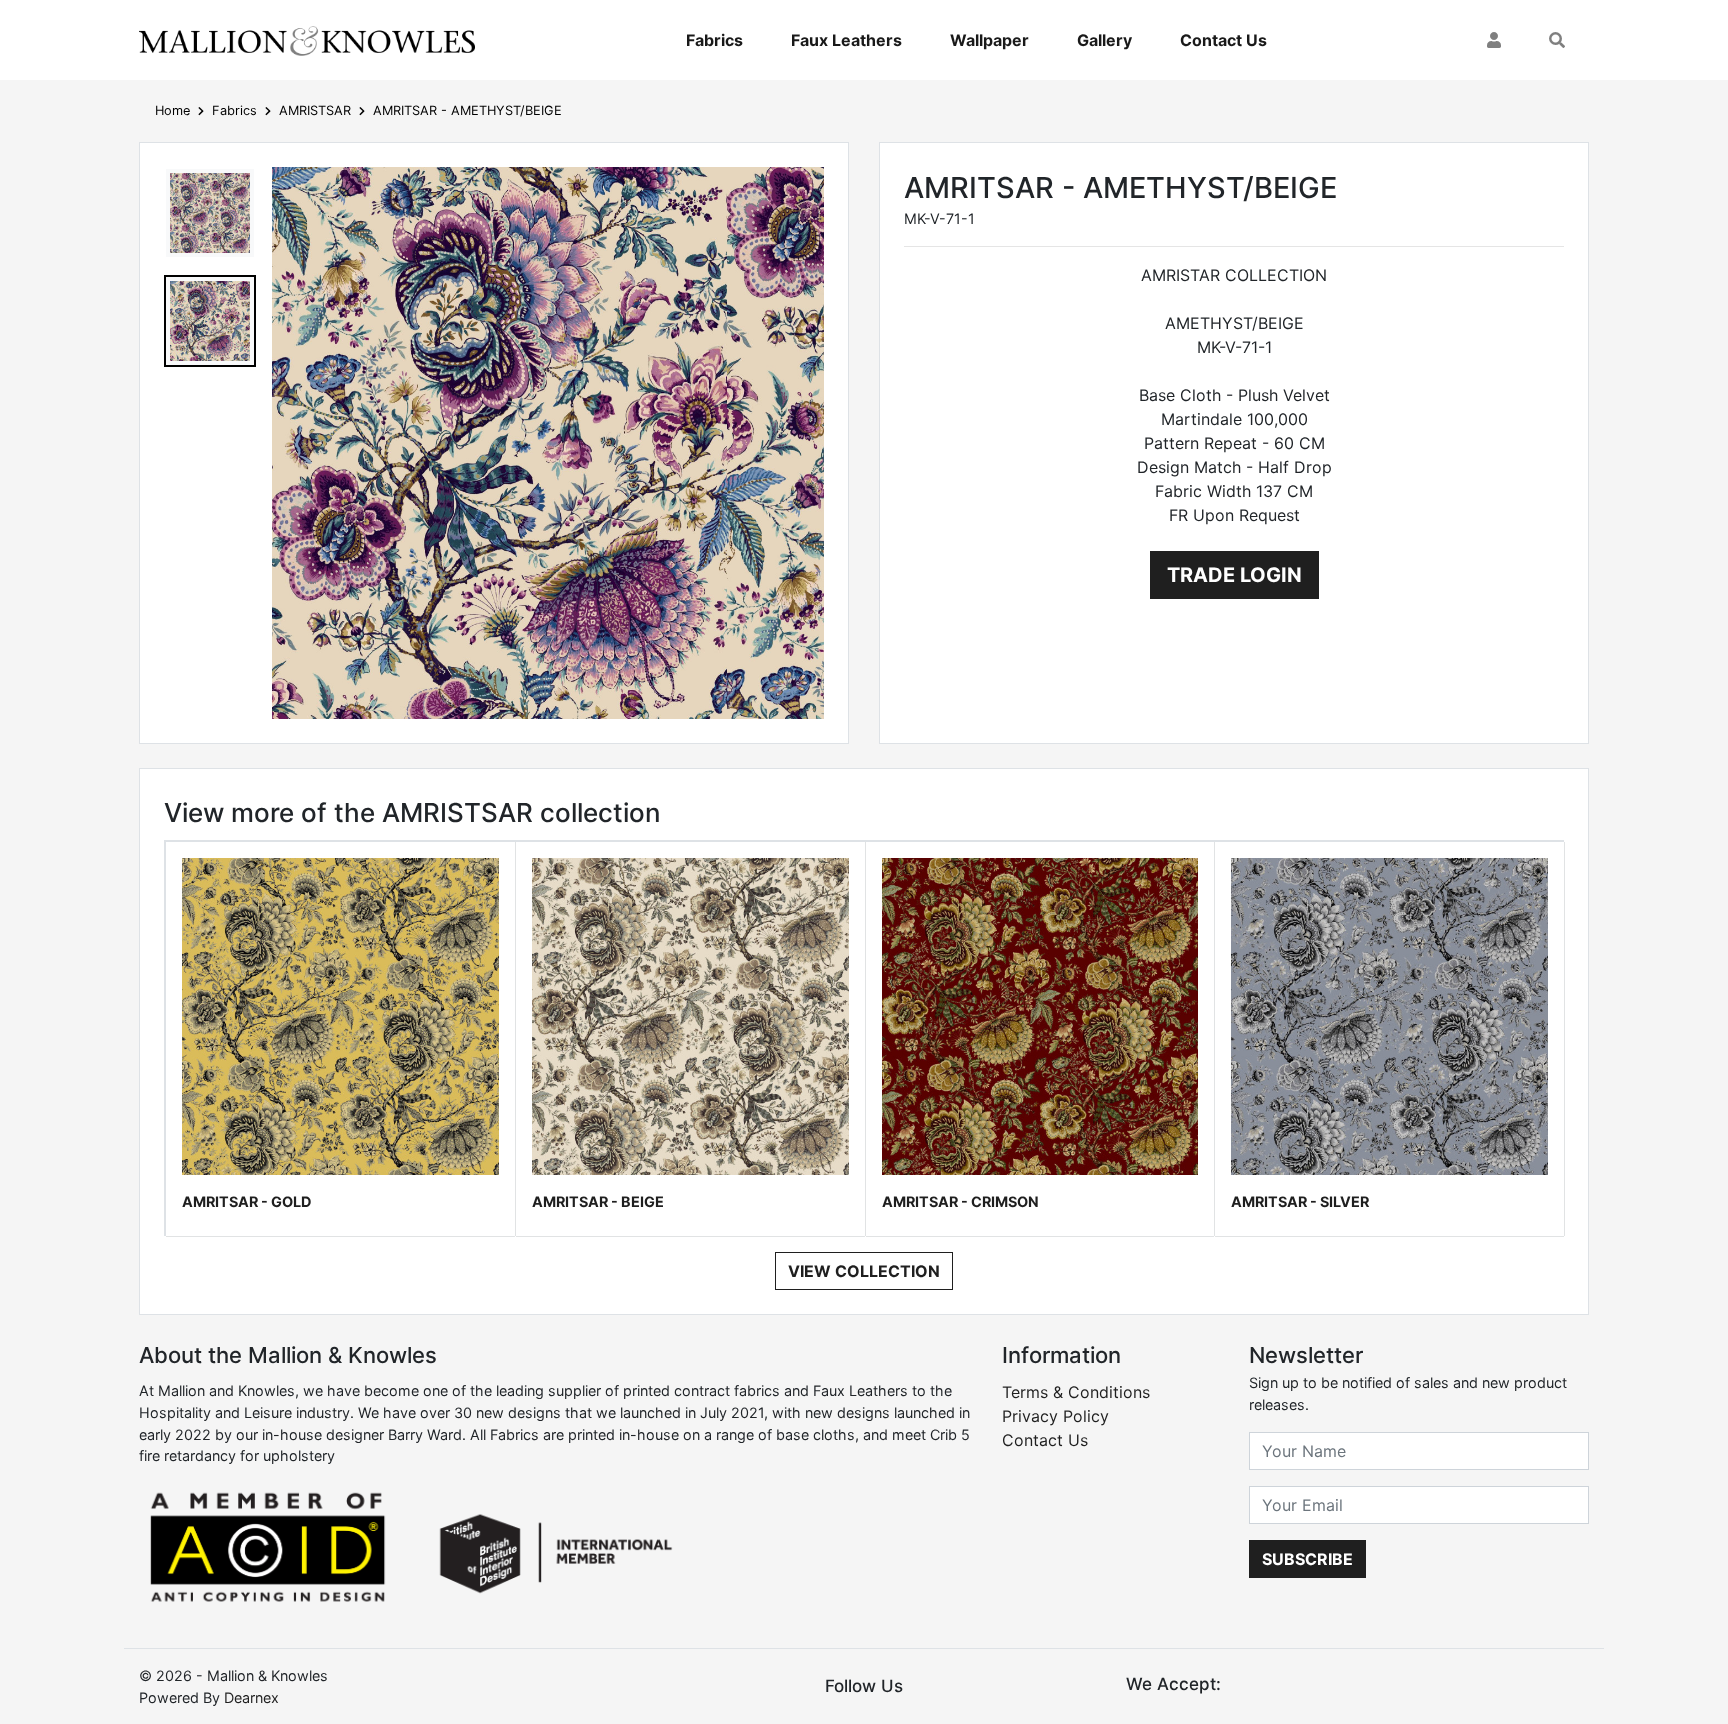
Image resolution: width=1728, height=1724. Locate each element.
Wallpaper (989, 40)
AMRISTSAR (315, 110)
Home (172, 110)
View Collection (864, 1271)
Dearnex (251, 1697)
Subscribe (1307, 1559)
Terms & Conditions (1076, 1392)
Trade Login (1234, 575)
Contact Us (1223, 40)
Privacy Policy (1055, 1416)
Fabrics (714, 40)
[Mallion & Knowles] (307, 40)
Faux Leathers (846, 40)
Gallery (1104, 40)
